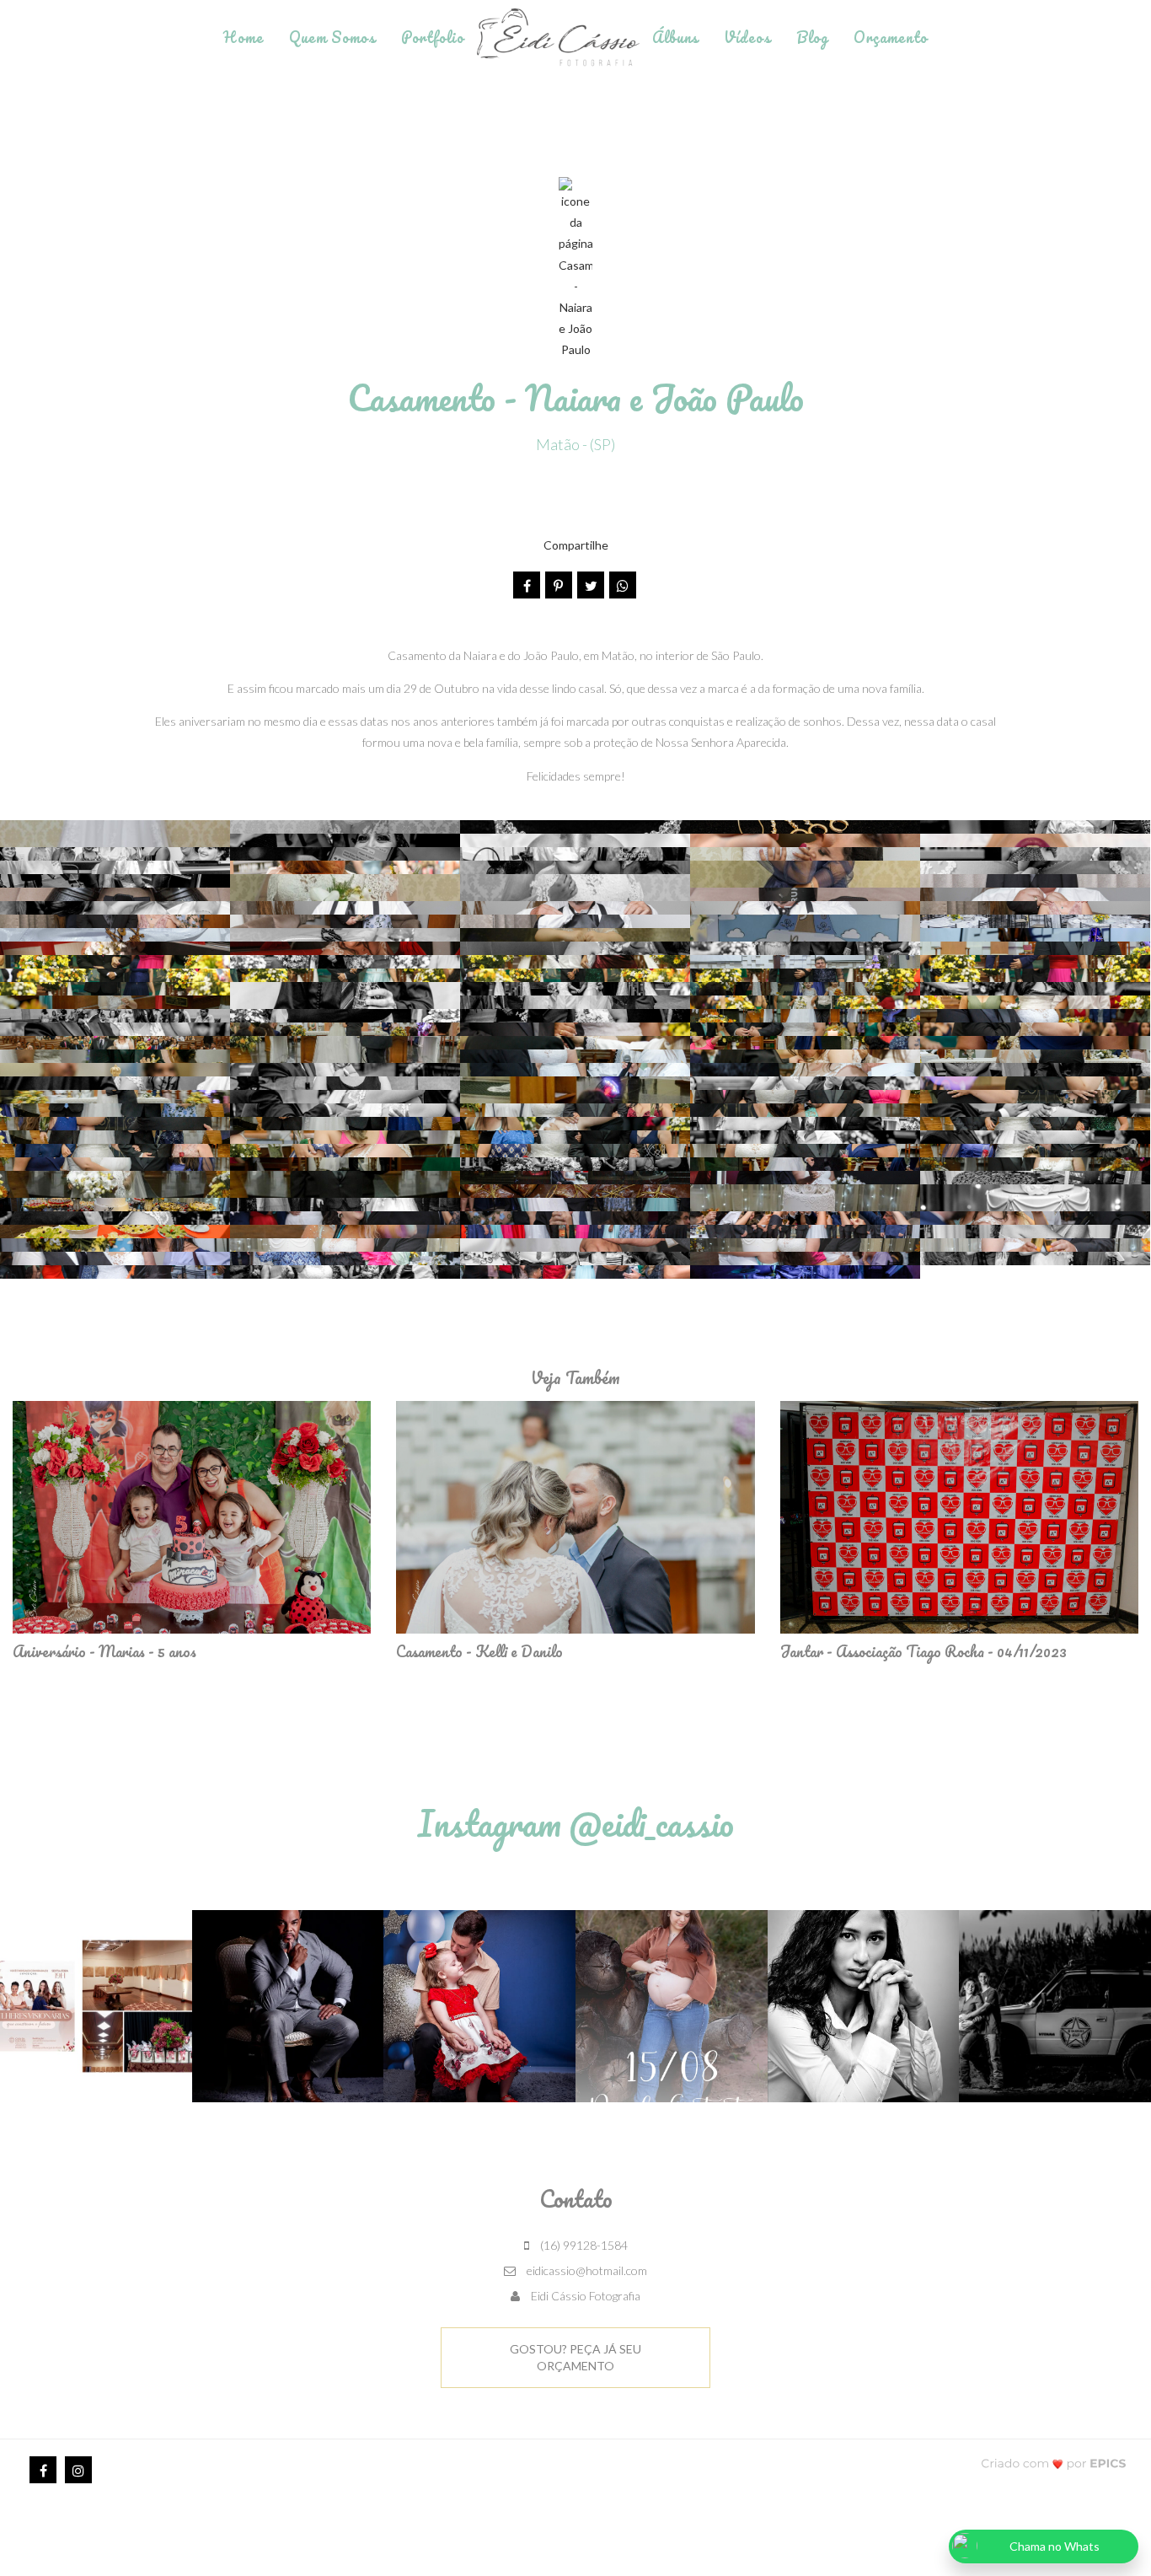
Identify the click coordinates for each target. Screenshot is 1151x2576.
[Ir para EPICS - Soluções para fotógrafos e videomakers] (1054, 2463)
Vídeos (747, 37)
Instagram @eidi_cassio (576, 1823)
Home (244, 37)
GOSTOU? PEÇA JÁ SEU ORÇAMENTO (575, 2357)
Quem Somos (332, 37)
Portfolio (433, 37)
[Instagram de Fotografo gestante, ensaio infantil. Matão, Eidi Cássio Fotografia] (78, 2470)
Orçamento (891, 37)
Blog (812, 37)
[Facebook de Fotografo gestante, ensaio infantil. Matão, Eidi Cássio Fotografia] (43, 2470)
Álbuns (675, 37)
